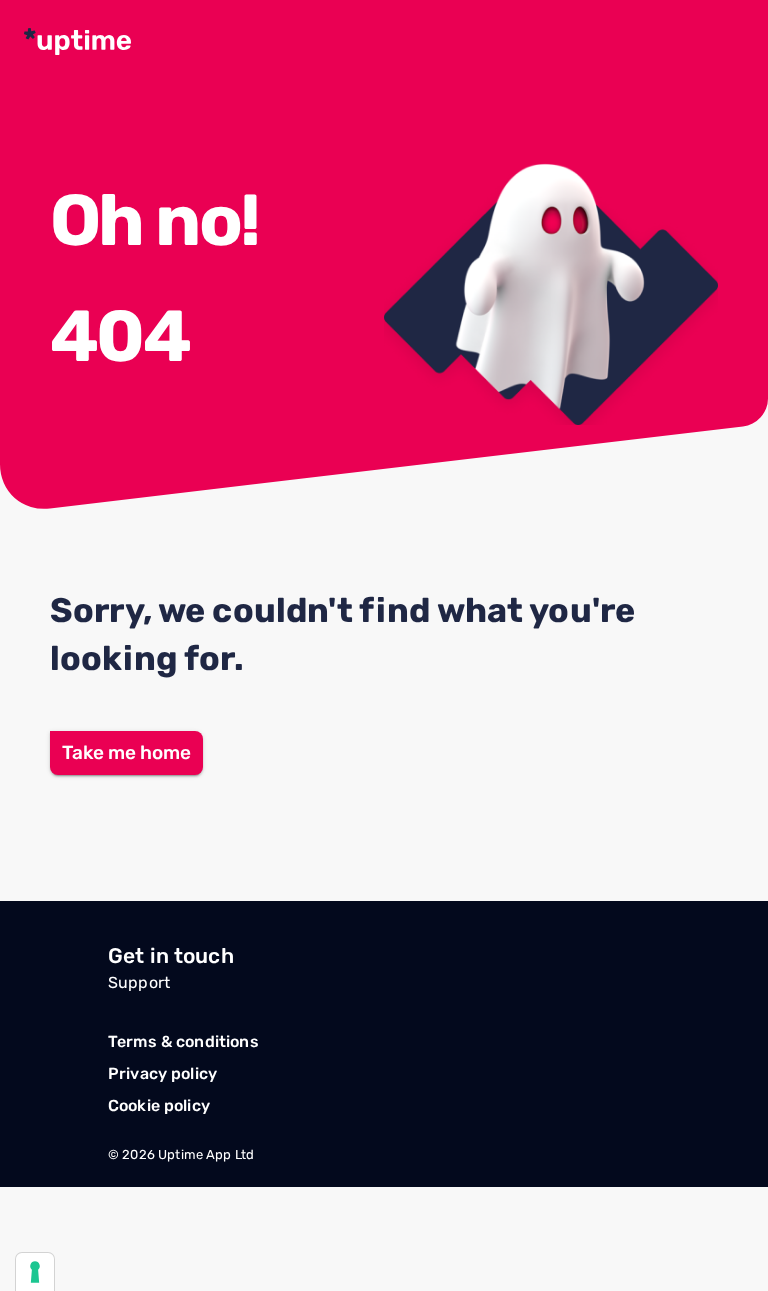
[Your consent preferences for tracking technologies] (35, 1272)
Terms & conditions (183, 1041)
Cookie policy (159, 1105)
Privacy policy (162, 1073)
